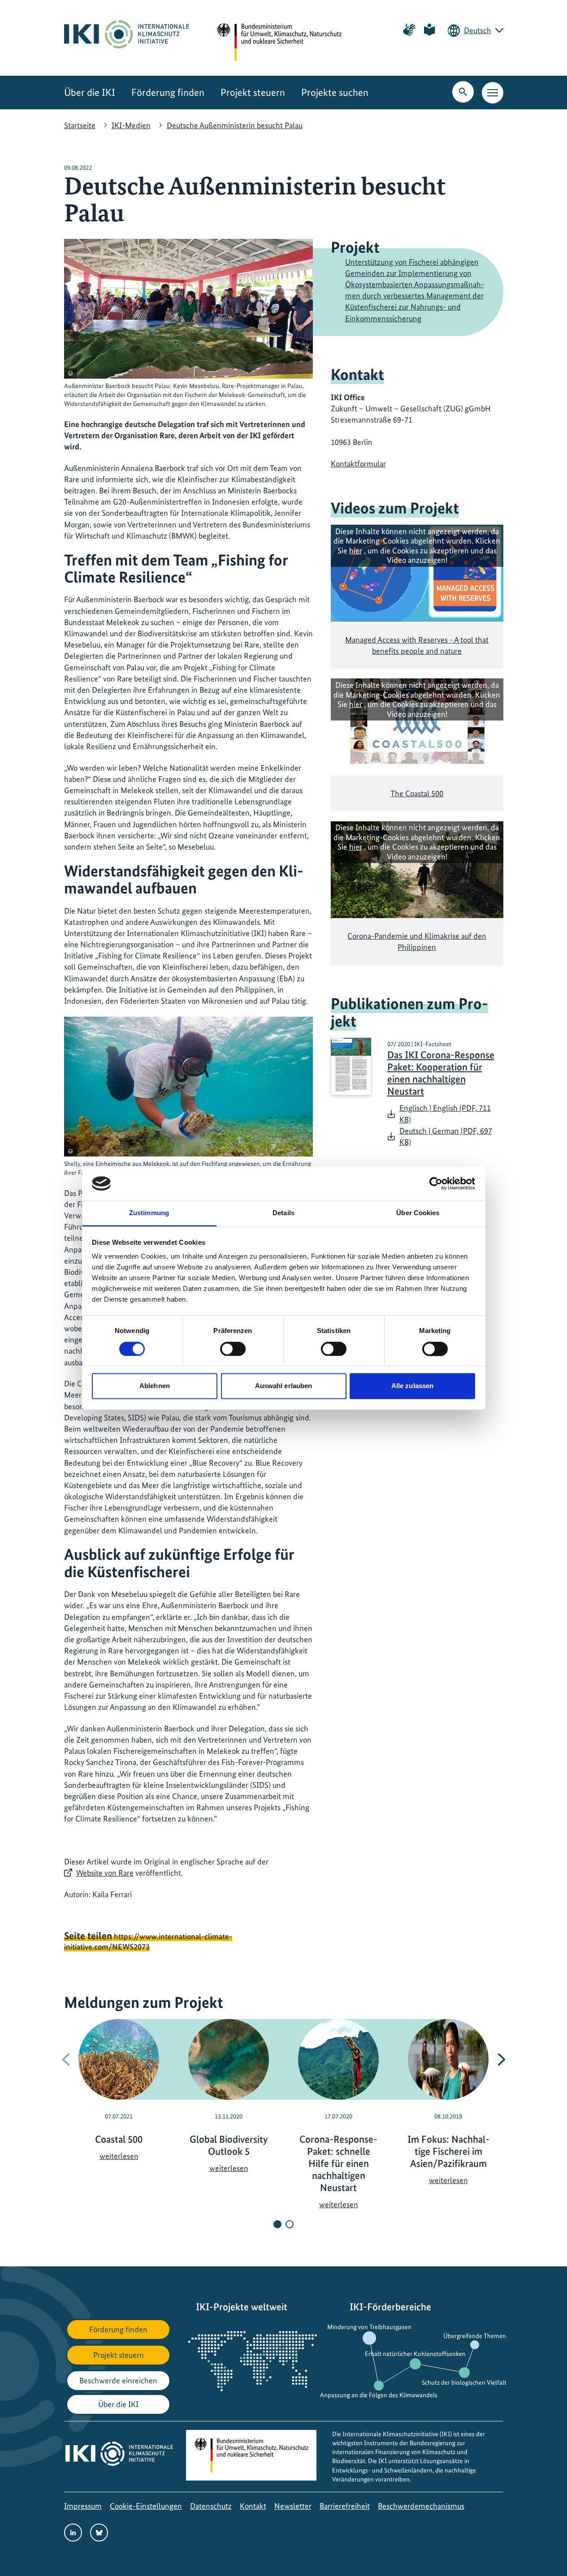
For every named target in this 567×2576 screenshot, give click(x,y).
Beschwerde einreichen (118, 2380)
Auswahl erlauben (284, 1386)
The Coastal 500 (417, 793)
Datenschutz (211, 2506)
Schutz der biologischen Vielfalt (464, 2382)
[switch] (233, 1349)
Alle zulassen (412, 1386)
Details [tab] (283, 1213)
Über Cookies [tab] (418, 1213)
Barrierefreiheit (345, 2506)
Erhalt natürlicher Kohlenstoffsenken (415, 2354)
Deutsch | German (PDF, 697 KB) (446, 1136)
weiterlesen (119, 2156)
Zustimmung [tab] (149, 1213)
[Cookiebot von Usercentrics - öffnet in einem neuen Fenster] (436, 1183)
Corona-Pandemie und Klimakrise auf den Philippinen (417, 941)
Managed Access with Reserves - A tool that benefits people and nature (417, 645)
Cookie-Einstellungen (146, 2506)
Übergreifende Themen (475, 2336)
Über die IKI (90, 93)
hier (356, 550)
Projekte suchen (335, 93)
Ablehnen (155, 1386)
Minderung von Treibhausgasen (369, 2327)
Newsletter (293, 2506)
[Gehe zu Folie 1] (277, 2224)
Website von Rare (105, 1873)
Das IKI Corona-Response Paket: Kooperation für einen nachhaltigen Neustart (441, 1073)
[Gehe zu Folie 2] (290, 2224)
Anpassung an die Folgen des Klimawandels (379, 2395)
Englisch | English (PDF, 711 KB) (445, 1113)
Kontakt (253, 2506)
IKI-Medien (131, 125)
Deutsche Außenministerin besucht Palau (235, 125)
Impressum (83, 2506)
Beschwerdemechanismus (421, 2506)
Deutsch (478, 30)
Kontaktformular (358, 464)
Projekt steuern (253, 93)
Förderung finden (168, 93)
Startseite (80, 125)
